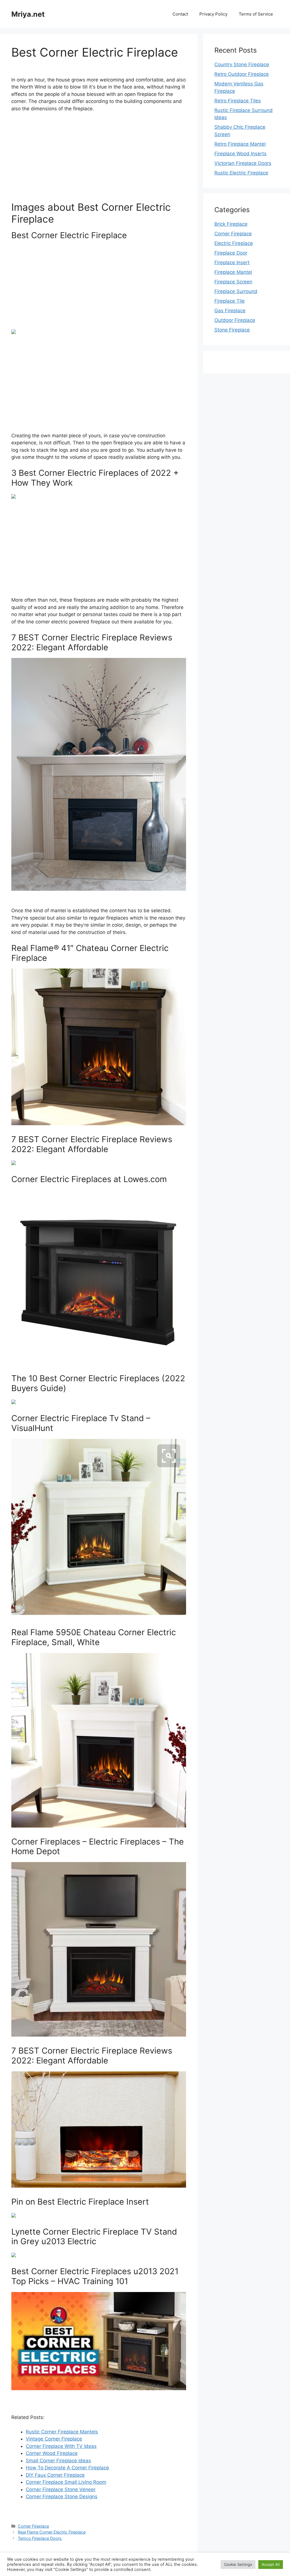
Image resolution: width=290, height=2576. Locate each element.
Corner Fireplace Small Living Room (66, 2482)
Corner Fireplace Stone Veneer (61, 2489)
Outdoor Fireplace (235, 320)
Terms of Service (256, 14)
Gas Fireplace (230, 311)
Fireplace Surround (236, 291)
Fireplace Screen (233, 282)
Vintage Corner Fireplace (54, 2439)
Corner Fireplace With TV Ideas (61, 2446)
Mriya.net (28, 14)
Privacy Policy (213, 14)
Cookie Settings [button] (238, 2564)
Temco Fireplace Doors (40, 2538)
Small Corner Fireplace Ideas (58, 2461)
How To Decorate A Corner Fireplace (67, 2468)
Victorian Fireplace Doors (243, 163)
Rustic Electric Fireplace (241, 173)
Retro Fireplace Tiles (238, 101)
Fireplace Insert (232, 262)
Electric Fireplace (234, 243)
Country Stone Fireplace (242, 64)
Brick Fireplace (231, 224)
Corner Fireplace (33, 2526)
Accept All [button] (271, 2564)
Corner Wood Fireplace (52, 2453)
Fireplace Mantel (233, 272)
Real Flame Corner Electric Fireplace (52, 2532)
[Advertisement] (99, 159)
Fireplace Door (231, 253)
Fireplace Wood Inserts (240, 154)
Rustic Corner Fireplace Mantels (62, 2432)
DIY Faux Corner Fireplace (55, 2475)
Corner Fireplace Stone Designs (62, 2497)
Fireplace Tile (230, 301)
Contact (180, 14)
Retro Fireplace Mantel (240, 144)
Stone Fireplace (232, 330)
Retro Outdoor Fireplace (242, 74)
